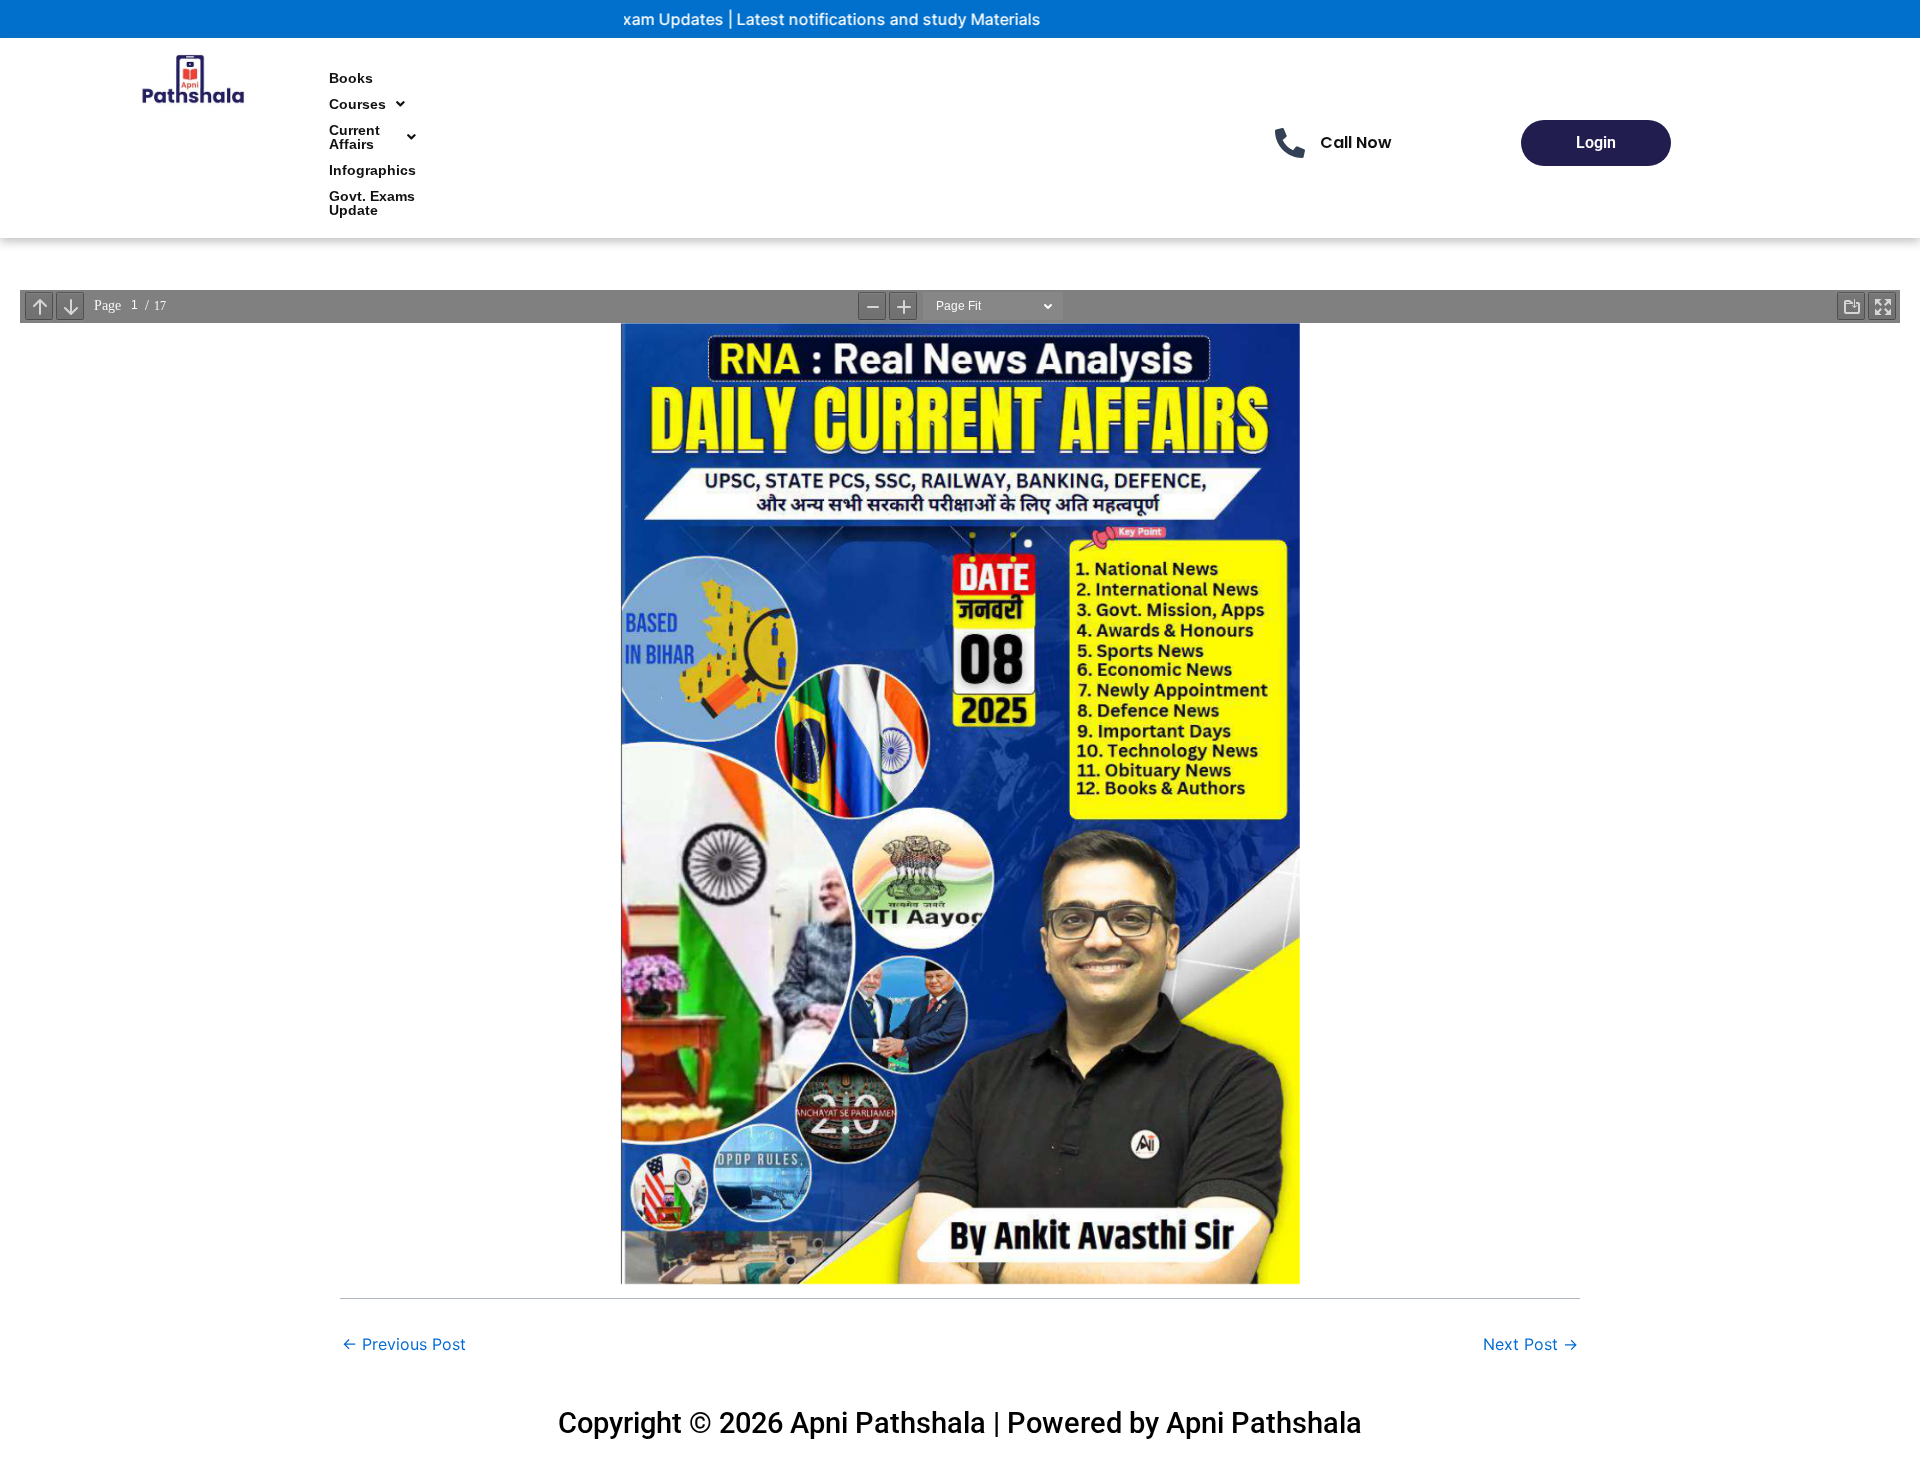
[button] (367, 104)
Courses (357, 104)
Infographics (372, 170)
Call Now (1356, 142)
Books (351, 78)
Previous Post (404, 1344)
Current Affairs (354, 137)
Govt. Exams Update (372, 203)
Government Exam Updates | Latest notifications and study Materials (690, 19)
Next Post (1530, 1344)
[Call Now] (1290, 143)
